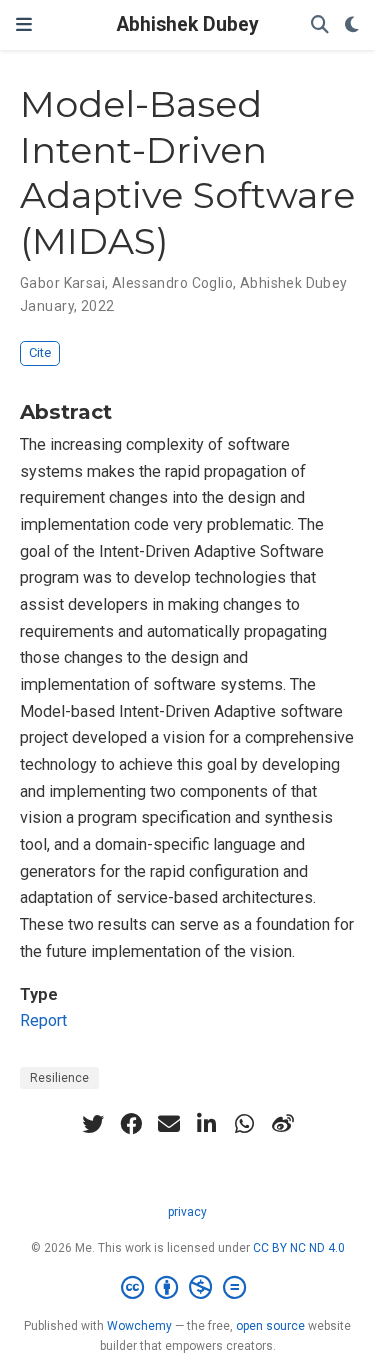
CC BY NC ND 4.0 (299, 1248)
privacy (187, 1212)
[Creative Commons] (187, 1288)
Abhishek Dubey (188, 24)
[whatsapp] (245, 1124)
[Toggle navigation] (24, 24)
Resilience (59, 1078)
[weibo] (283, 1124)
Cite (40, 352)
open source (270, 1326)
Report (43, 1020)
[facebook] (131, 1124)
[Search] (320, 25)
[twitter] (93, 1124)
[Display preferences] (352, 25)
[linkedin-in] (207, 1124)
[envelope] (169, 1124)
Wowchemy (139, 1326)
